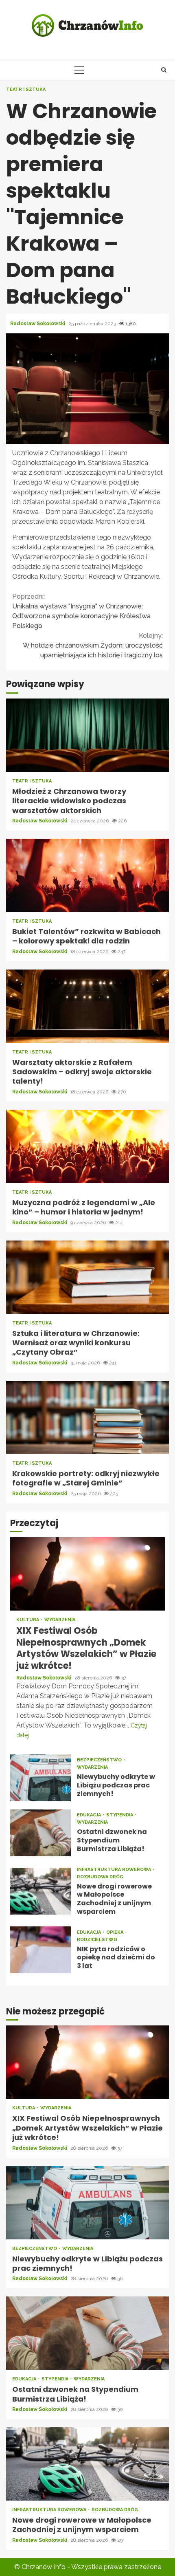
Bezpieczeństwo (100, 1760)
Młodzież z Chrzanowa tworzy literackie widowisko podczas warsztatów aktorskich (87, 735)
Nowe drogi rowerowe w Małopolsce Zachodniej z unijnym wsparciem (40, 1891)
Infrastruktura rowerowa (115, 1870)
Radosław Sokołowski (38, 324)
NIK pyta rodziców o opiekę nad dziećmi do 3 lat (40, 1950)
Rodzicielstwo (97, 1940)
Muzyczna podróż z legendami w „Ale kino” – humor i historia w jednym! (87, 1146)
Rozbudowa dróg (100, 1877)
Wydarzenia (60, 1620)
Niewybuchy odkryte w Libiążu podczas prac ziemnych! (40, 1778)
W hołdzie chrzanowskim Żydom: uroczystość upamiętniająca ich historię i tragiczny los (93, 645)
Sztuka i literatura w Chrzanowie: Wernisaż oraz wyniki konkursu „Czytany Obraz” (87, 1277)
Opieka (115, 1932)
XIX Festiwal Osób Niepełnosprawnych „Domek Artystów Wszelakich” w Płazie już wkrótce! (87, 1574)
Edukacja (90, 1815)
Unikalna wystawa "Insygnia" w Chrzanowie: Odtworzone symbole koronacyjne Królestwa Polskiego (81, 611)
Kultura (28, 1620)
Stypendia (120, 1815)
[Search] (164, 70)
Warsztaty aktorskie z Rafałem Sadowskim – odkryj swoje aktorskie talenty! (87, 1006)
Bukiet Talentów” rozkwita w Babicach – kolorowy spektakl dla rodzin (87, 875)
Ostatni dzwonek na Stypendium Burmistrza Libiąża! (40, 1833)
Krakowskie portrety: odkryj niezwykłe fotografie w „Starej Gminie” (87, 1417)
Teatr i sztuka (26, 89)
